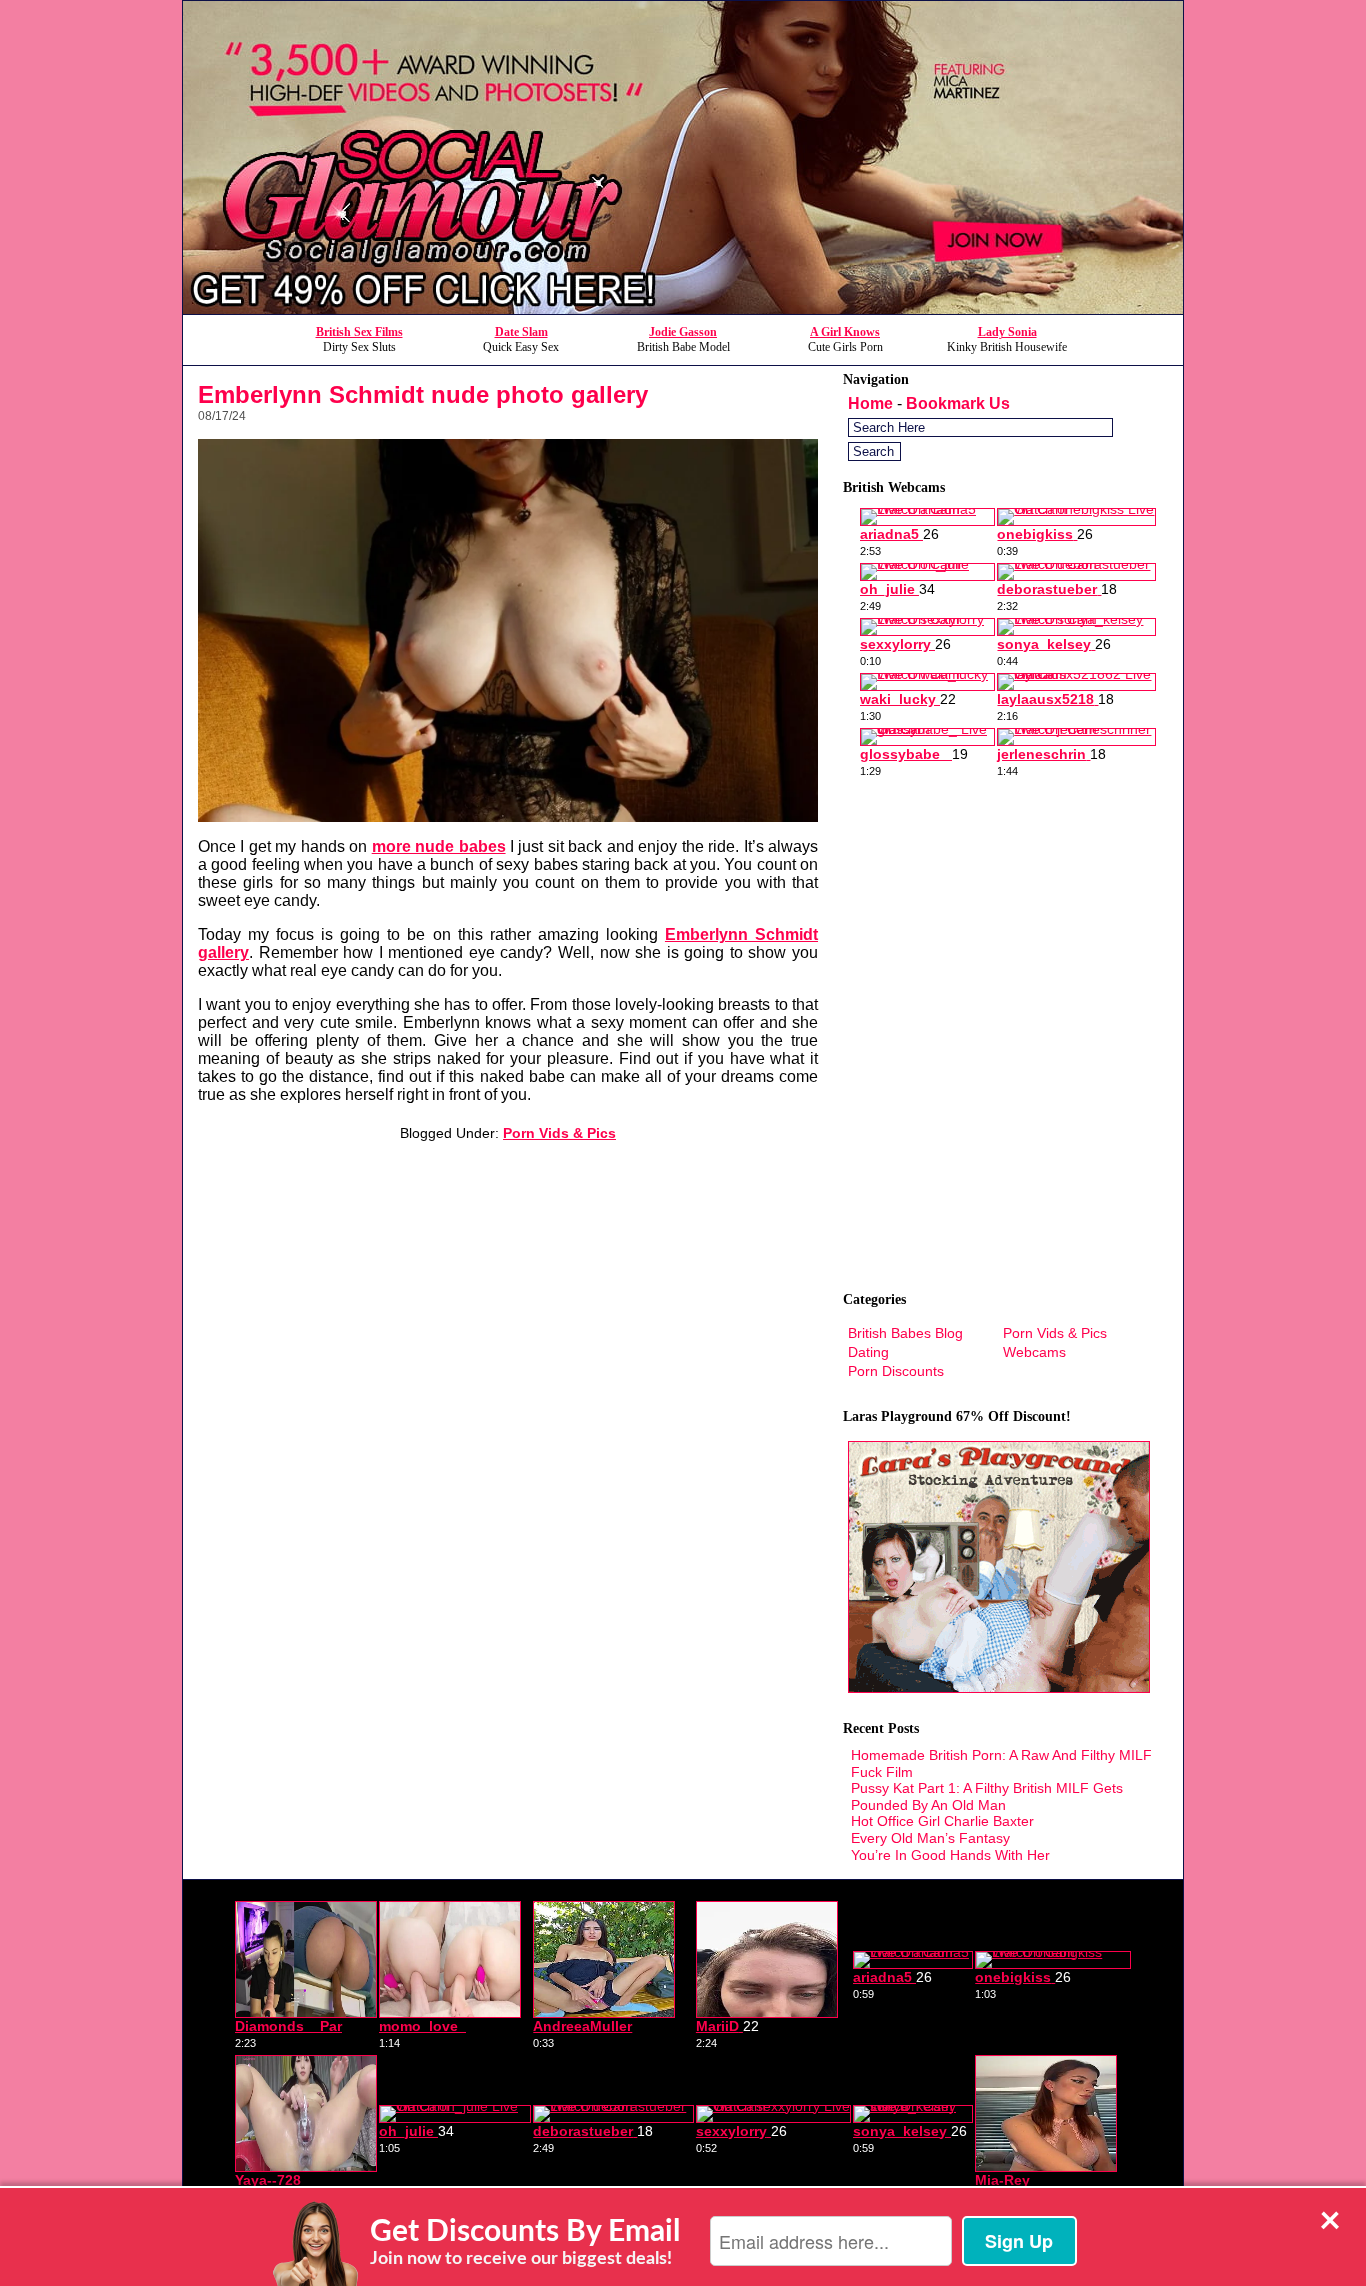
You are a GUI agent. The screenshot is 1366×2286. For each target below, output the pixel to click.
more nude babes (439, 846)
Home (870, 403)
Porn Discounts (896, 1371)
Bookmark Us (958, 403)
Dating (868, 1352)
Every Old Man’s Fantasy (930, 1838)
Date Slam (521, 332)
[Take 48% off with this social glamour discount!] (683, 308)
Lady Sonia (1007, 332)
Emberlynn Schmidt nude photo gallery (423, 394)
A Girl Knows (845, 332)
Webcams (1034, 1352)
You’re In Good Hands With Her (950, 1855)
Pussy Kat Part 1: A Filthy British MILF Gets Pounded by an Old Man (987, 1796)
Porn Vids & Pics (559, 1133)
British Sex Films (359, 332)
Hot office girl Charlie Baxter (942, 1821)
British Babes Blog (905, 1333)
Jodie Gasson (683, 332)
